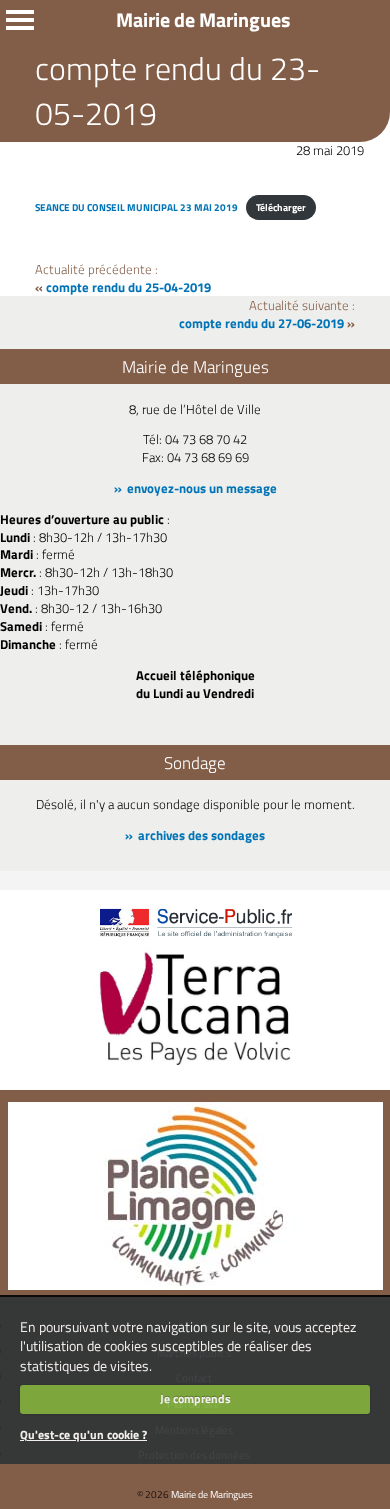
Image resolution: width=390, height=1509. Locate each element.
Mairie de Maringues (212, 1494)
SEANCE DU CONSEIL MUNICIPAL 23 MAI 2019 (136, 207)
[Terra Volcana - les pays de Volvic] (195, 1067)
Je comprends (195, 1398)
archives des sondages (201, 835)
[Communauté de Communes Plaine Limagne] (195, 1285)
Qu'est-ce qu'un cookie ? (83, 1434)
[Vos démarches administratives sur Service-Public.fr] (195, 938)
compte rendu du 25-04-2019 (128, 287)
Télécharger (281, 207)
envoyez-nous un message (202, 488)
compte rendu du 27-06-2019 (261, 323)
